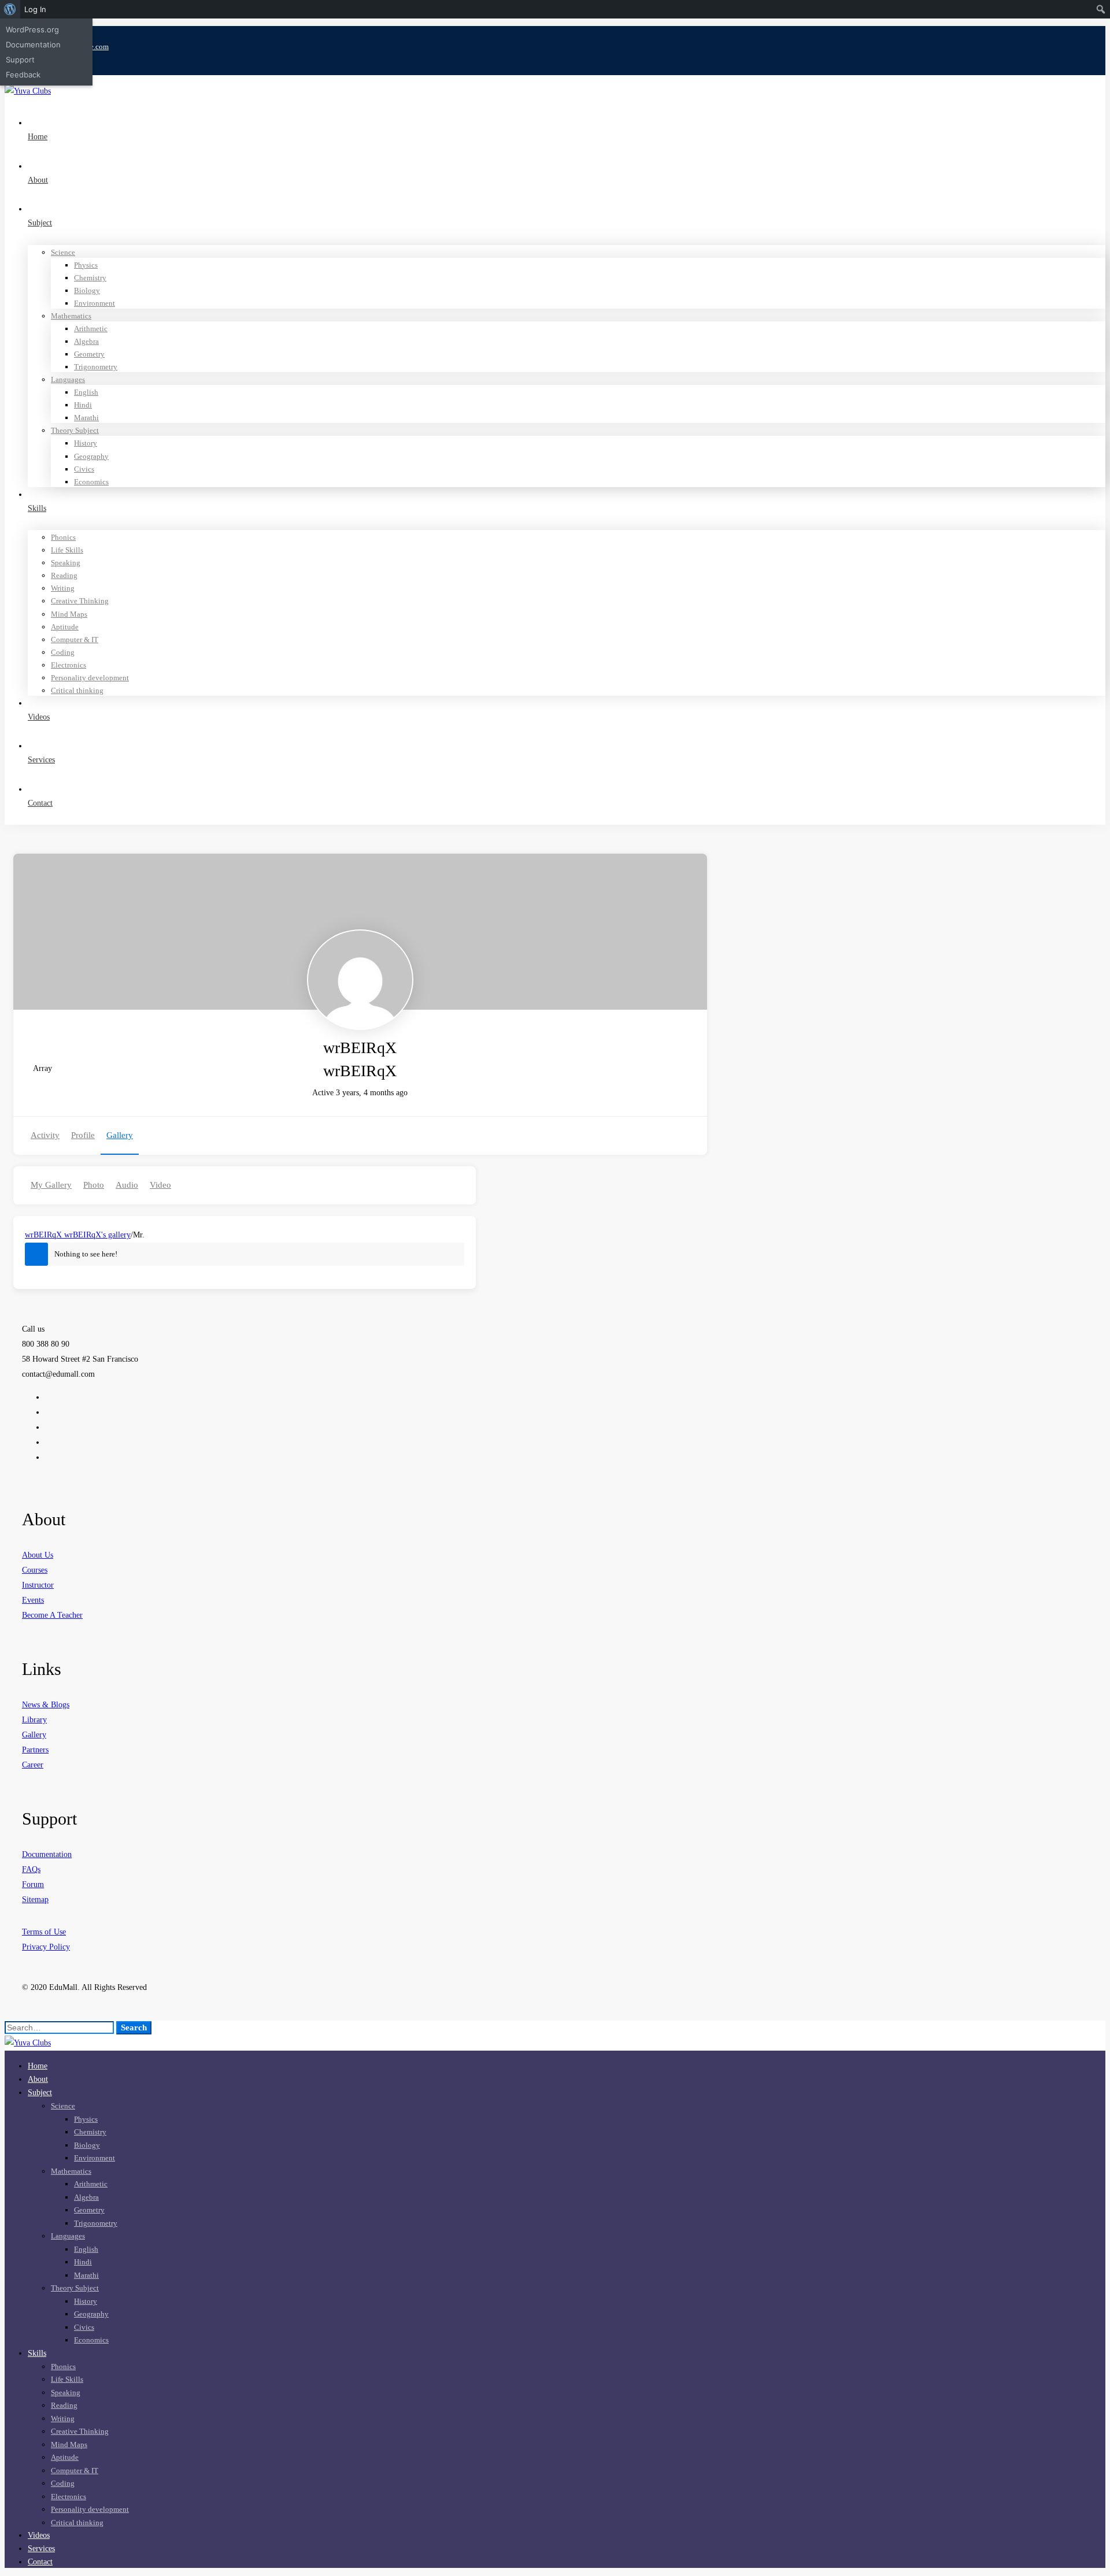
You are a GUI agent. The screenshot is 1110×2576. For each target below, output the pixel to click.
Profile (83, 1135)
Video (160, 1185)
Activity (45, 1135)
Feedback (23, 75)
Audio (127, 1185)
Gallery (120, 1135)
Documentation (33, 45)
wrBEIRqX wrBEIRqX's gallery (78, 1235)
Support (20, 60)
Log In (35, 9)
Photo (94, 1185)
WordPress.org (32, 29)
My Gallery (51, 1185)
